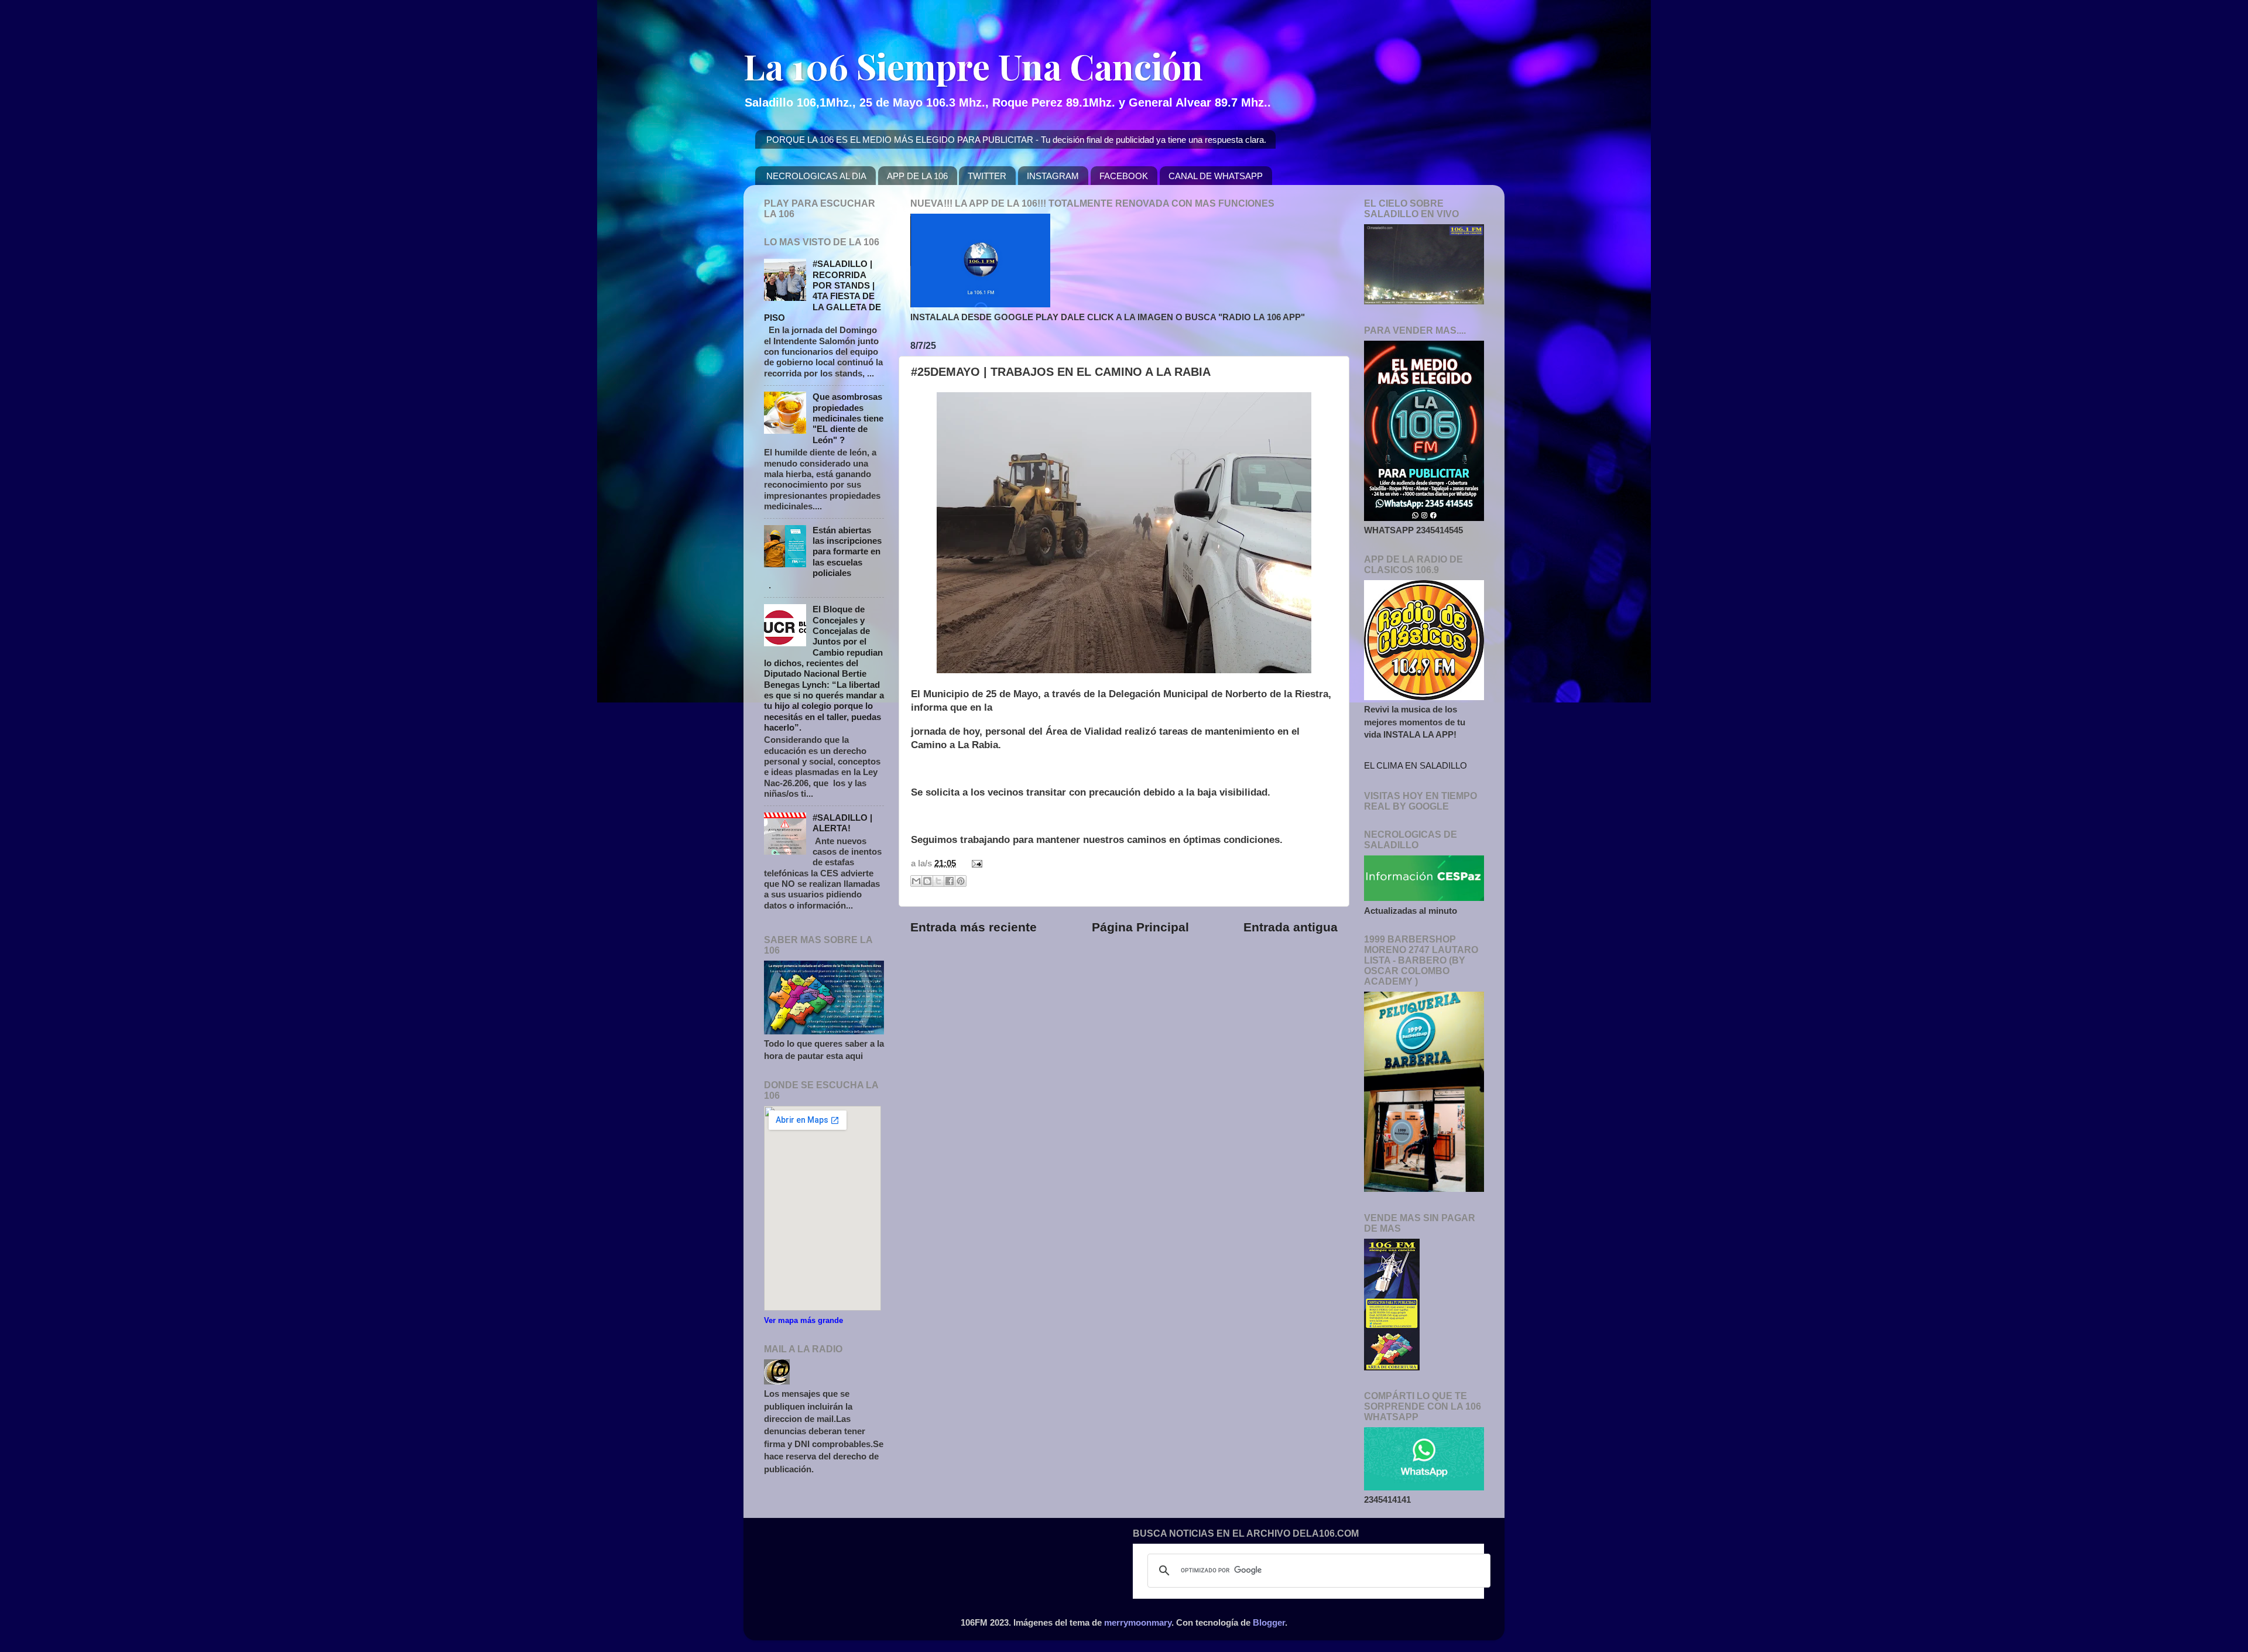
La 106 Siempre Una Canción (973, 66)
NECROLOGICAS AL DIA (816, 176)
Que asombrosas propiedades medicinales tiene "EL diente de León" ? (848, 418)
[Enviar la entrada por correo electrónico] (975, 863)
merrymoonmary (1138, 1622)
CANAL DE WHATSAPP (1216, 176)
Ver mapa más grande (803, 1320)
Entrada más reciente (974, 927)
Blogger (1269, 1622)
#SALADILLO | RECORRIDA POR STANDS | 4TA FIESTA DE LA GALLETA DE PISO (823, 291)
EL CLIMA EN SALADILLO (1416, 765)
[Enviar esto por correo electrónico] (916, 881)
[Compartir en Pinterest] (961, 881)
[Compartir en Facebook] (950, 881)
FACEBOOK (1124, 176)
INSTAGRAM (1053, 176)
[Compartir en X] (938, 881)
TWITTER (987, 176)
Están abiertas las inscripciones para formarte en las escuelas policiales (847, 551)
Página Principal (1140, 927)
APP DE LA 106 (917, 176)
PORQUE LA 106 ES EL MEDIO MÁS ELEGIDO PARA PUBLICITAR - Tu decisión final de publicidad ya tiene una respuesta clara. (1016, 140)
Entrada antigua (1291, 927)
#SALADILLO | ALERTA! (842, 823)
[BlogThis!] (927, 881)
